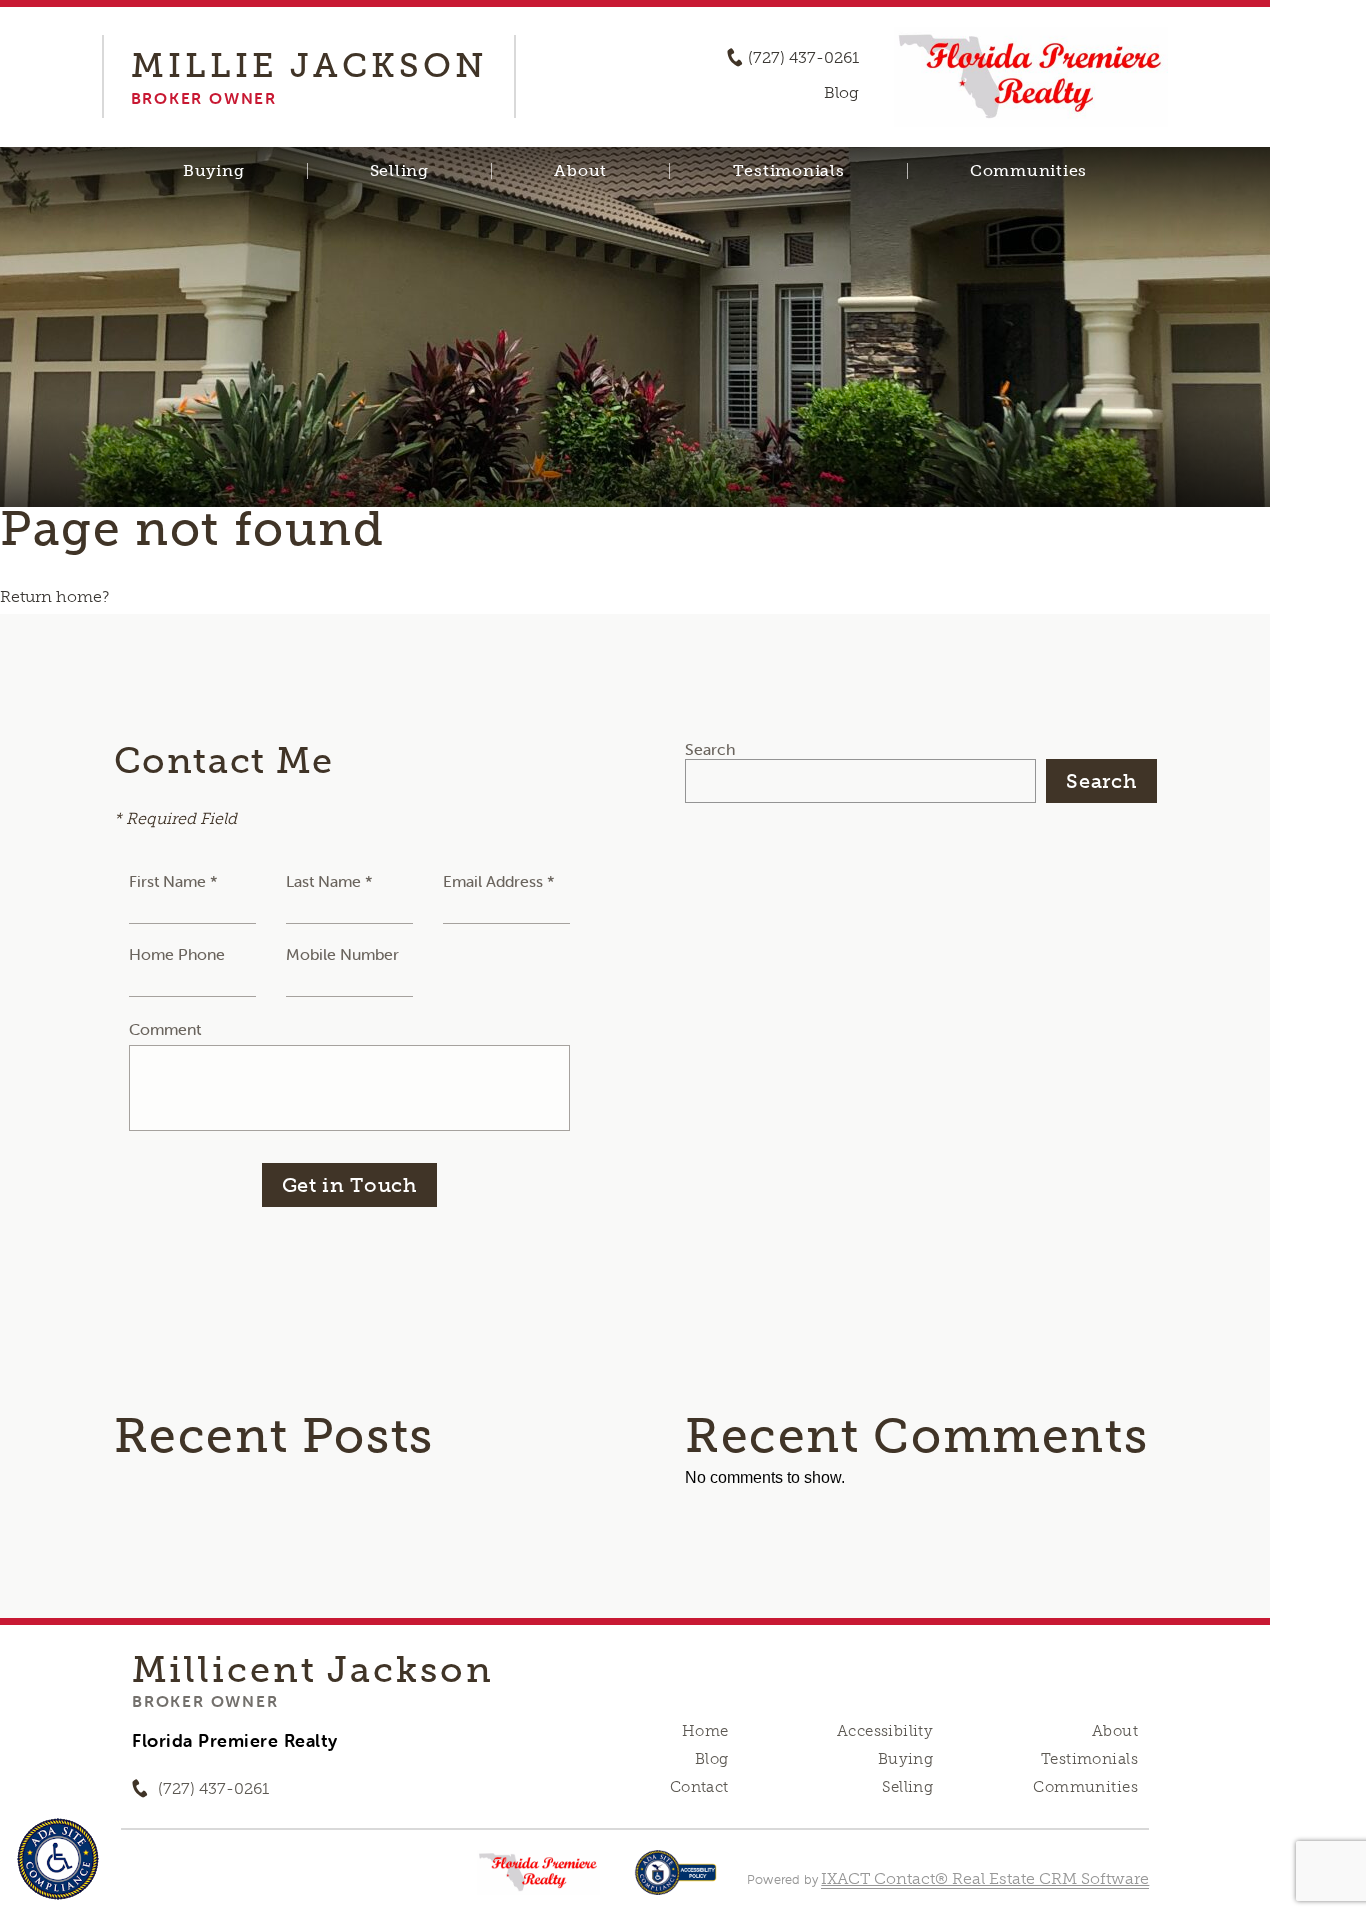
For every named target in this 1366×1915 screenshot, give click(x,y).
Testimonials (789, 171)
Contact (699, 1787)
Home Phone (177, 954)
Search (710, 749)
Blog (712, 1759)
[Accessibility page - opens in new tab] (675, 1882)
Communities (1028, 171)
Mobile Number (342, 954)
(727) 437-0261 (803, 58)
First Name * (173, 881)
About (580, 171)
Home (705, 1731)
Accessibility (885, 1731)
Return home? (54, 596)
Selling (399, 171)
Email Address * (499, 881)
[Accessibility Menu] (58, 1859)
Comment (165, 1029)
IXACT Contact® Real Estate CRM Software (985, 1878)
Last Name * (329, 881)
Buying (214, 171)
